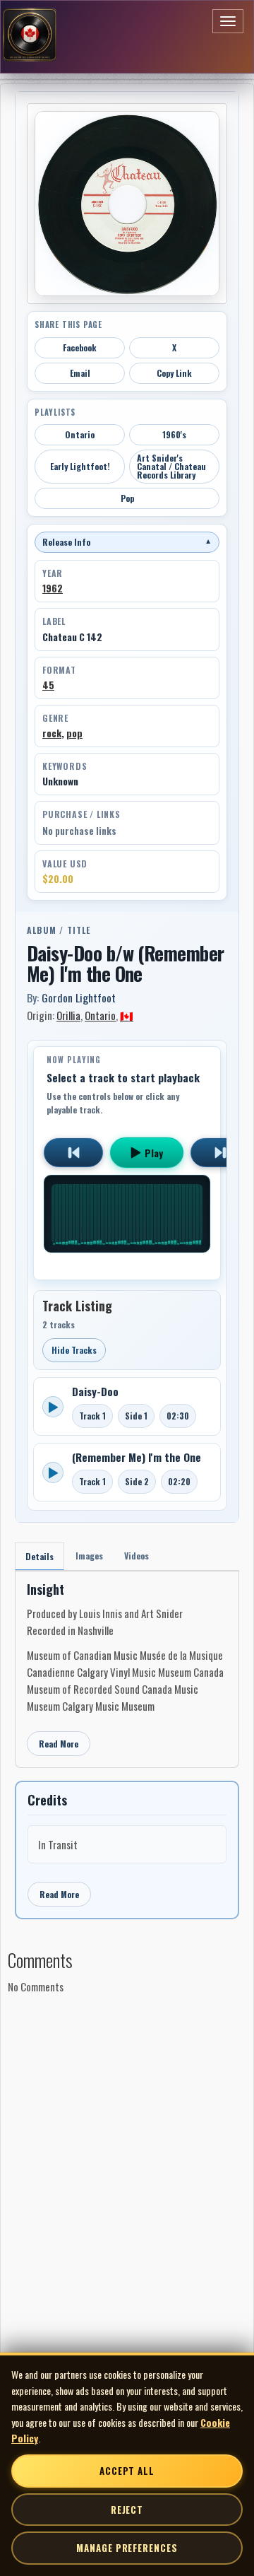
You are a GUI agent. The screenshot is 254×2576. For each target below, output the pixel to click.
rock (52, 733)
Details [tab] (40, 1556)
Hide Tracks (74, 1350)
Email (80, 373)
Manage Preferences (127, 2548)
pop (74, 733)
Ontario (80, 434)
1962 (53, 588)
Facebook (80, 347)
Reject (127, 2510)
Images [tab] (89, 1556)
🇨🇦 (127, 1015)
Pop (127, 498)
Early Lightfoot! (80, 466)
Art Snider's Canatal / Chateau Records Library (171, 466)
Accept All (127, 2471)
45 (48, 685)
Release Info (127, 542)
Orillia (68, 1015)
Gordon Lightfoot (79, 997)
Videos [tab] (137, 1556)
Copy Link (174, 373)
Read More (59, 1744)
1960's (174, 434)
